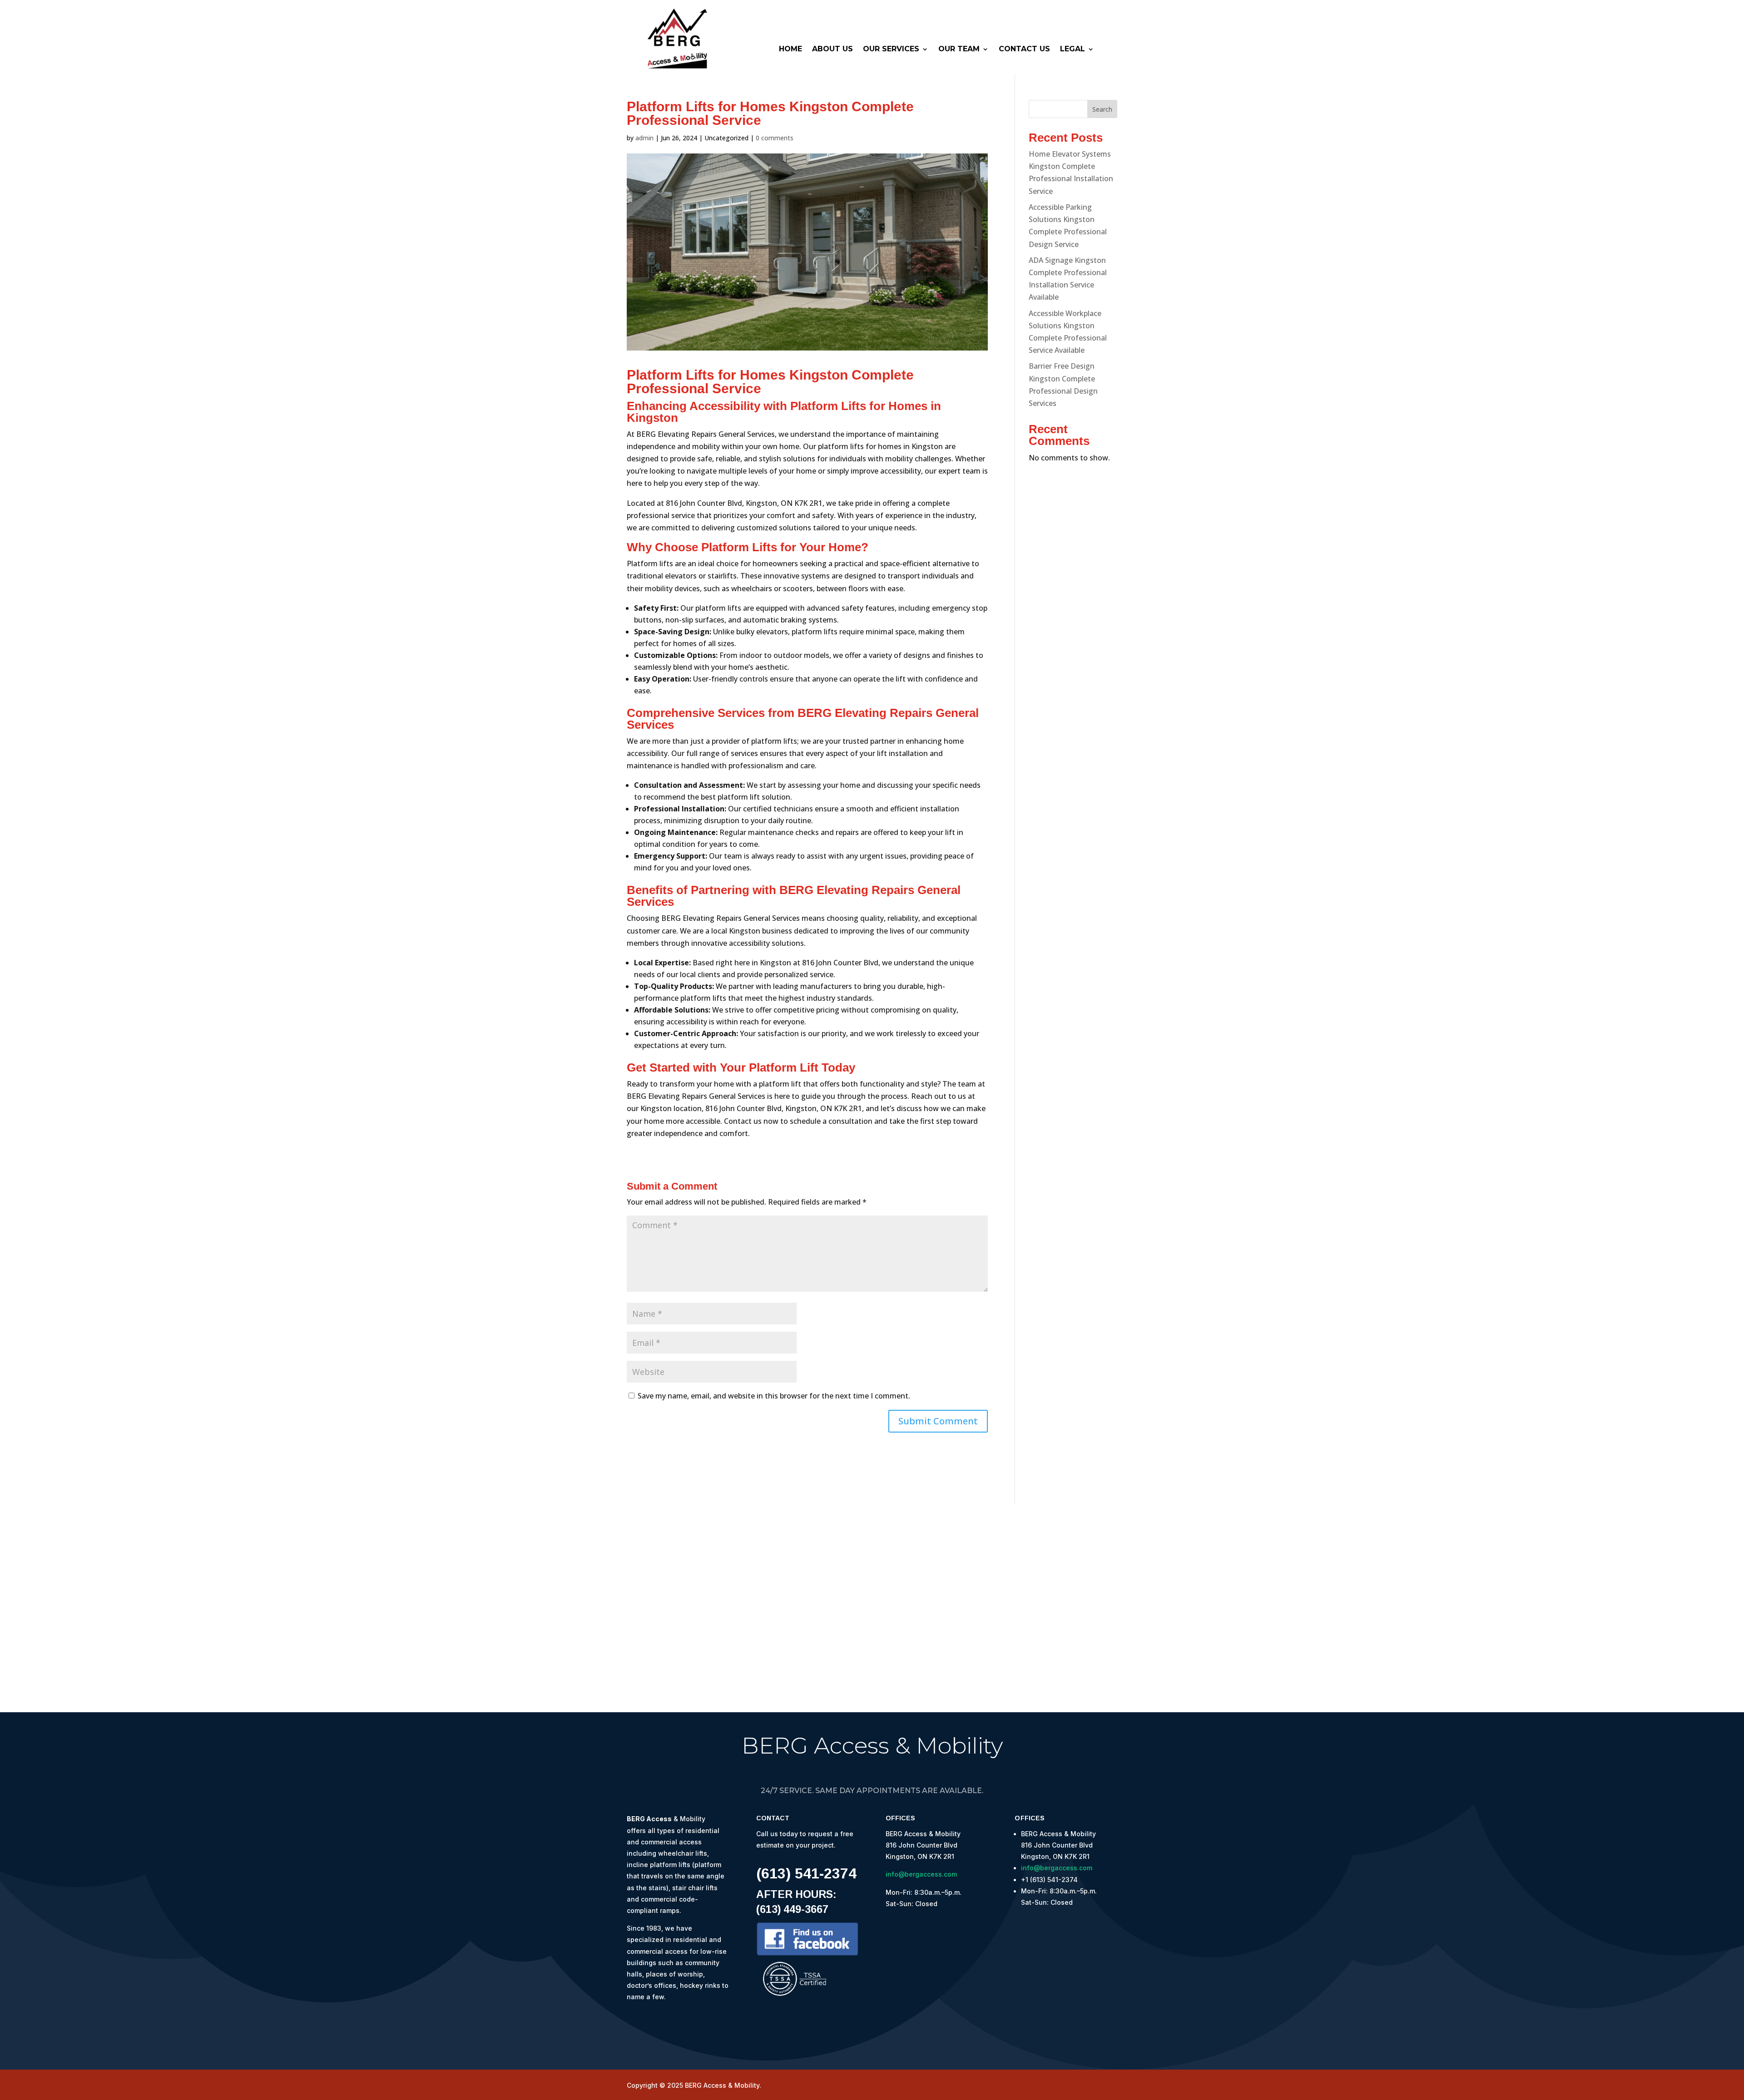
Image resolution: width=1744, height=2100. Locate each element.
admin (644, 138)
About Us (832, 49)
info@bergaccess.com (921, 1874)
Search (1102, 109)
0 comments (775, 138)
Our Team (959, 49)
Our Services (891, 49)
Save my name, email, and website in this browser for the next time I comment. (774, 1396)
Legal (1073, 49)
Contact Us (1024, 49)
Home (790, 49)
